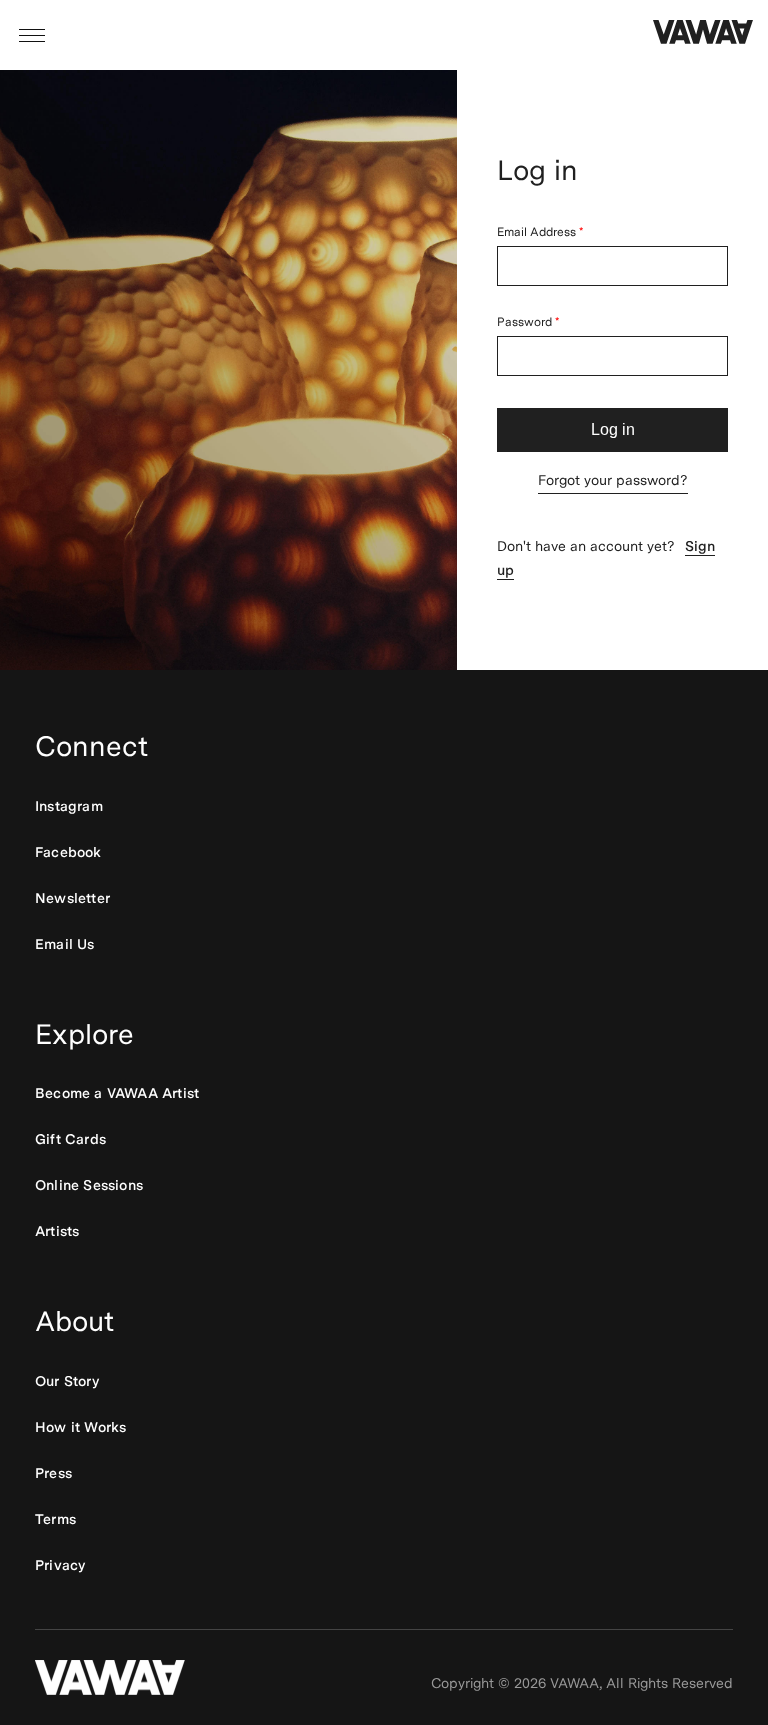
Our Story (67, 1381)
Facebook (68, 852)
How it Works (80, 1427)
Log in (613, 429)
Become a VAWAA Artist (117, 1093)
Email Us (65, 944)
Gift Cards (70, 1139)
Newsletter (72, 898)
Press (53, 1473)
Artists (57, 1231)
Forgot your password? (613, 480)
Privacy (60, 1565)
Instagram (69, 806)
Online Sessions (89, 1185)
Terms (55, 1519)
